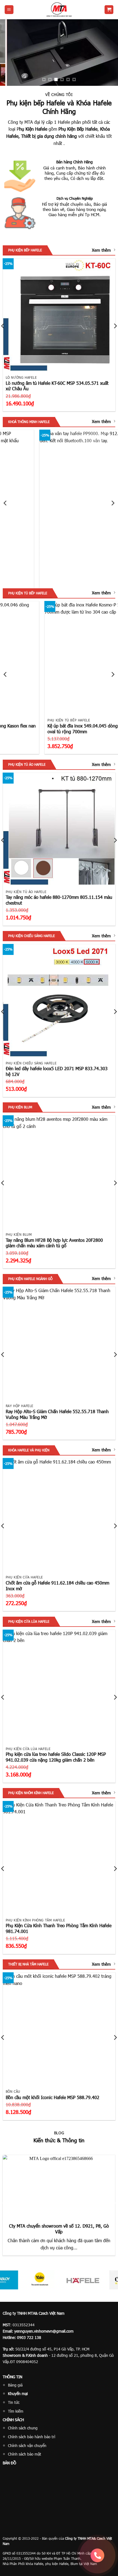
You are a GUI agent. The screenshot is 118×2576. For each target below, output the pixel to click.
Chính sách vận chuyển (27, 2445)
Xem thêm (101, 250)
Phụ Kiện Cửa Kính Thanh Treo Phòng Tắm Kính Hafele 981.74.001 (59, 1928)
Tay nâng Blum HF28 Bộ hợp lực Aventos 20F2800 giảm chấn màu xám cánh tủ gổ (54, 1243)
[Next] (113, 503)
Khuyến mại (18, 2394)
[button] (9, 10)
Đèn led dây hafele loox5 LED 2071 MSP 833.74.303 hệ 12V (57, 1071)
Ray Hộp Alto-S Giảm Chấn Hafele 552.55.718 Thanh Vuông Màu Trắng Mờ (57, 1414)
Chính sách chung (23, 2428)
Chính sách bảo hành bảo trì (32, 2437)
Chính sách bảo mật (25, 2454)
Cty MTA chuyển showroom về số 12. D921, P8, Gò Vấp (59, 2229)
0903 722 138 (29, 2337)
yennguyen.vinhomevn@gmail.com (44, 2331)
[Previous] (5, 503)
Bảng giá (15, 2385)
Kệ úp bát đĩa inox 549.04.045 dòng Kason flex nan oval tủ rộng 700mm (52, 729)
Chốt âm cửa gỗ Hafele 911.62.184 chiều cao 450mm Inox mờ (57, 1586)
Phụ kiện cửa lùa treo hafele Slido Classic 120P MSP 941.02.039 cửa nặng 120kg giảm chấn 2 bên (56, 1757)
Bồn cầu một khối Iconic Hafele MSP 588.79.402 (53, 2097)
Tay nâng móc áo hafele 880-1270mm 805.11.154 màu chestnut (59, 900)
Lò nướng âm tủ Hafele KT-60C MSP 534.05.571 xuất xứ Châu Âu (57, 386)
